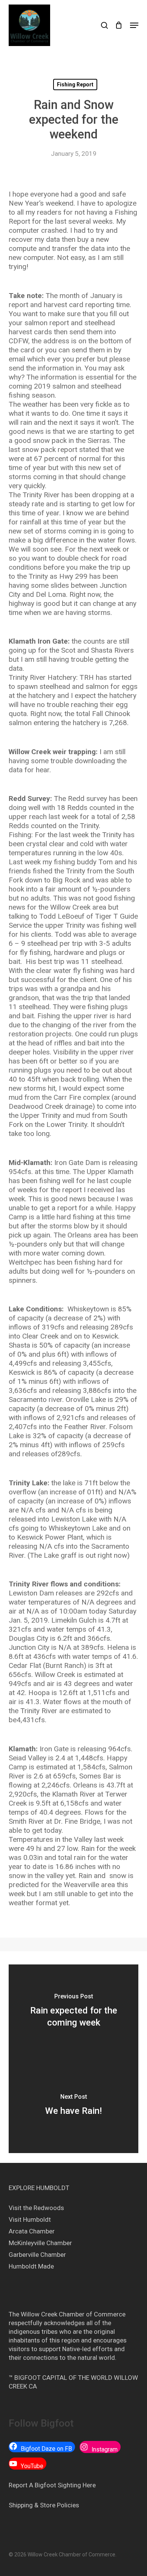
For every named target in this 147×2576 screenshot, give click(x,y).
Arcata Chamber (32, 2231)
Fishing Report (75, 85)
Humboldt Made (31, 2266)
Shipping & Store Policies (44, 2505)
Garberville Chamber (37, 2255)
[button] (134, 25)
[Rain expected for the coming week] (73, 2012)
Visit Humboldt (30, 2219)
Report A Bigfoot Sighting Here (52, 2485)
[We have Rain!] (73, 2106)
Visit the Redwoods (36, 2208)
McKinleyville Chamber (40, 2243)
